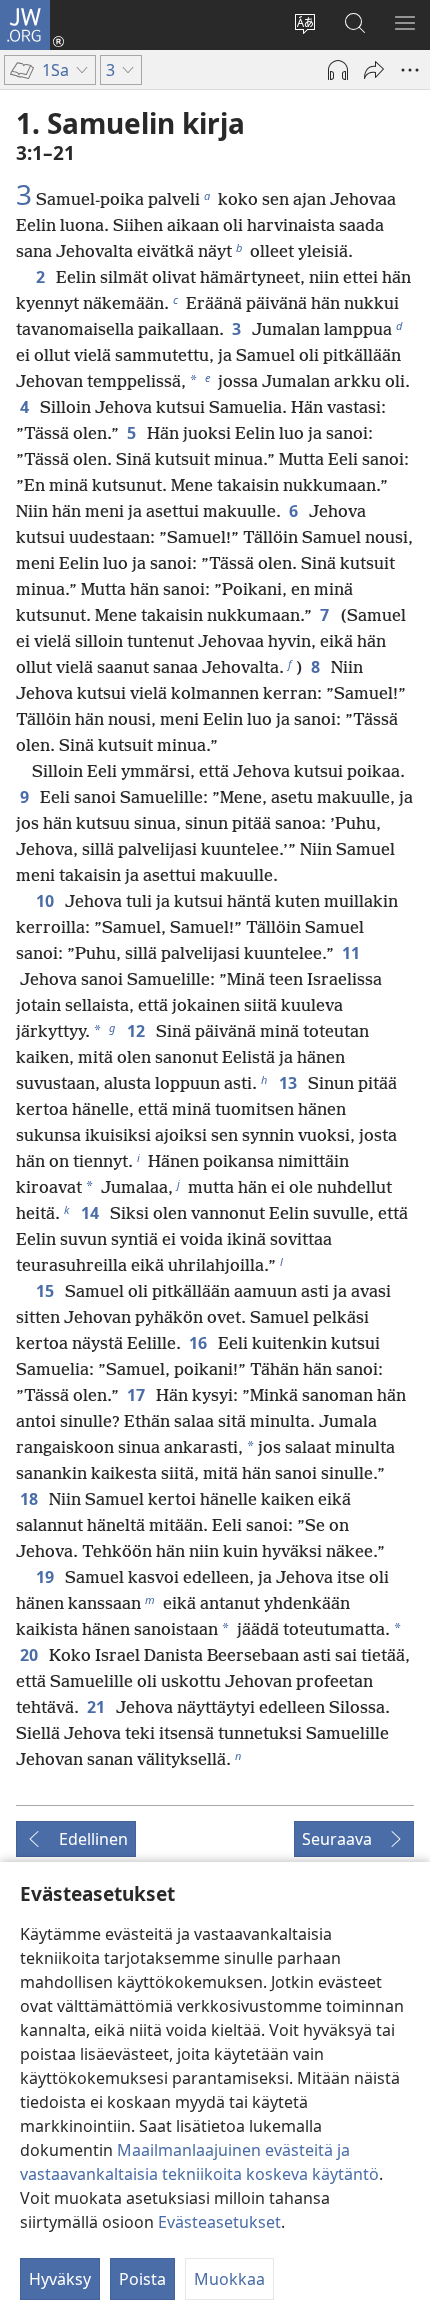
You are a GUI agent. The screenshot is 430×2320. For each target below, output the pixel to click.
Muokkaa (229, 2279)
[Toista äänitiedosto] (338, 70)
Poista (142, 2279)
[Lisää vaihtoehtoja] (410, 70)
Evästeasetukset (219, 2222)
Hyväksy (60, 2279)
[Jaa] (374, 70)
